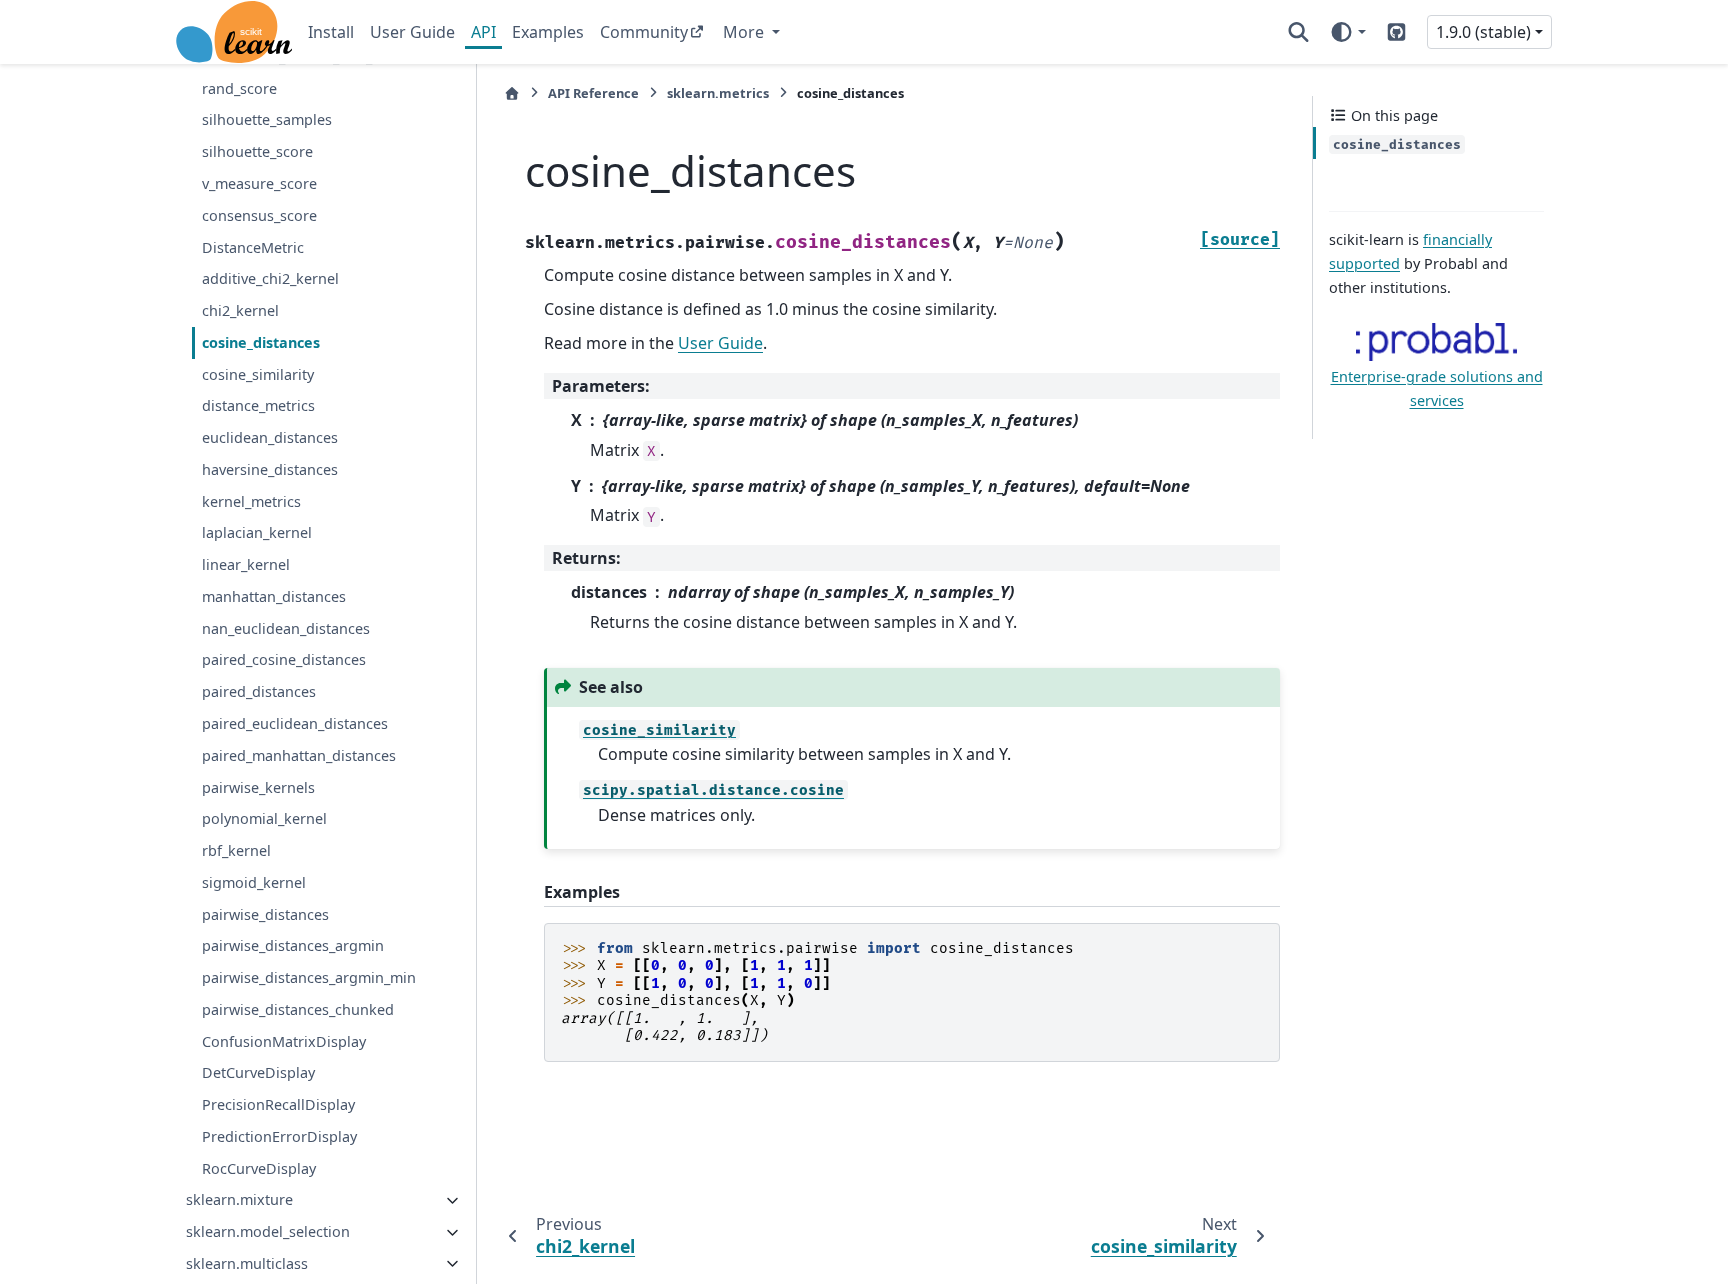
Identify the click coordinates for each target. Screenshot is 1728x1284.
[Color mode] (1347, 32)
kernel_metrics (251, 501)
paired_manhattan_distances (299, 755)
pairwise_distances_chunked (298, 1009)
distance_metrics (258, 406)
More (745, 32)
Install (331, 32)
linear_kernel (246, 565)
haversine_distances (270, 469)
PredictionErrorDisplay (279, 1136)
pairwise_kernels (258, 787)
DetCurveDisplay (258, 1073)
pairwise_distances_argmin (293, 946)
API (483, 32)
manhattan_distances (274, 596)
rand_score (239, 88)
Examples (548, 32)
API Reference (593, 93)
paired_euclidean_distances (295, 723)
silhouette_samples (267, 120)
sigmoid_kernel (254, 882)
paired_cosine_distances (284, 660)
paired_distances (259, 692)
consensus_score (259, 215)
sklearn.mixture (239, 1200)
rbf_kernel (236, 851)
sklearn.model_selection (268, 1232)
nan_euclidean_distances (286, 628)
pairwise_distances (265, 914)
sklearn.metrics (718, 93)
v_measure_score (259, 183)
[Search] (1298, 32)
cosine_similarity (258, 374)
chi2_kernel (240, 311)
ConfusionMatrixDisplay (284, 1041)
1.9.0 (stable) (1483, 32)
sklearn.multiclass (247, 1263)
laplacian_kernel (257, 533)
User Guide (412, 32)
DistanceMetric (253, 247)
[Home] (512, 93)
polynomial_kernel (264, 819)
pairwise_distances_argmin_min (309, 978)
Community (644, 32)
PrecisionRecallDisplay (278, 1105)
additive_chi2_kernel (270, 279)
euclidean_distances (270, 438)
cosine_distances (261, 342)
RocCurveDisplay (259, 1168)
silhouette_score (257, 152)
